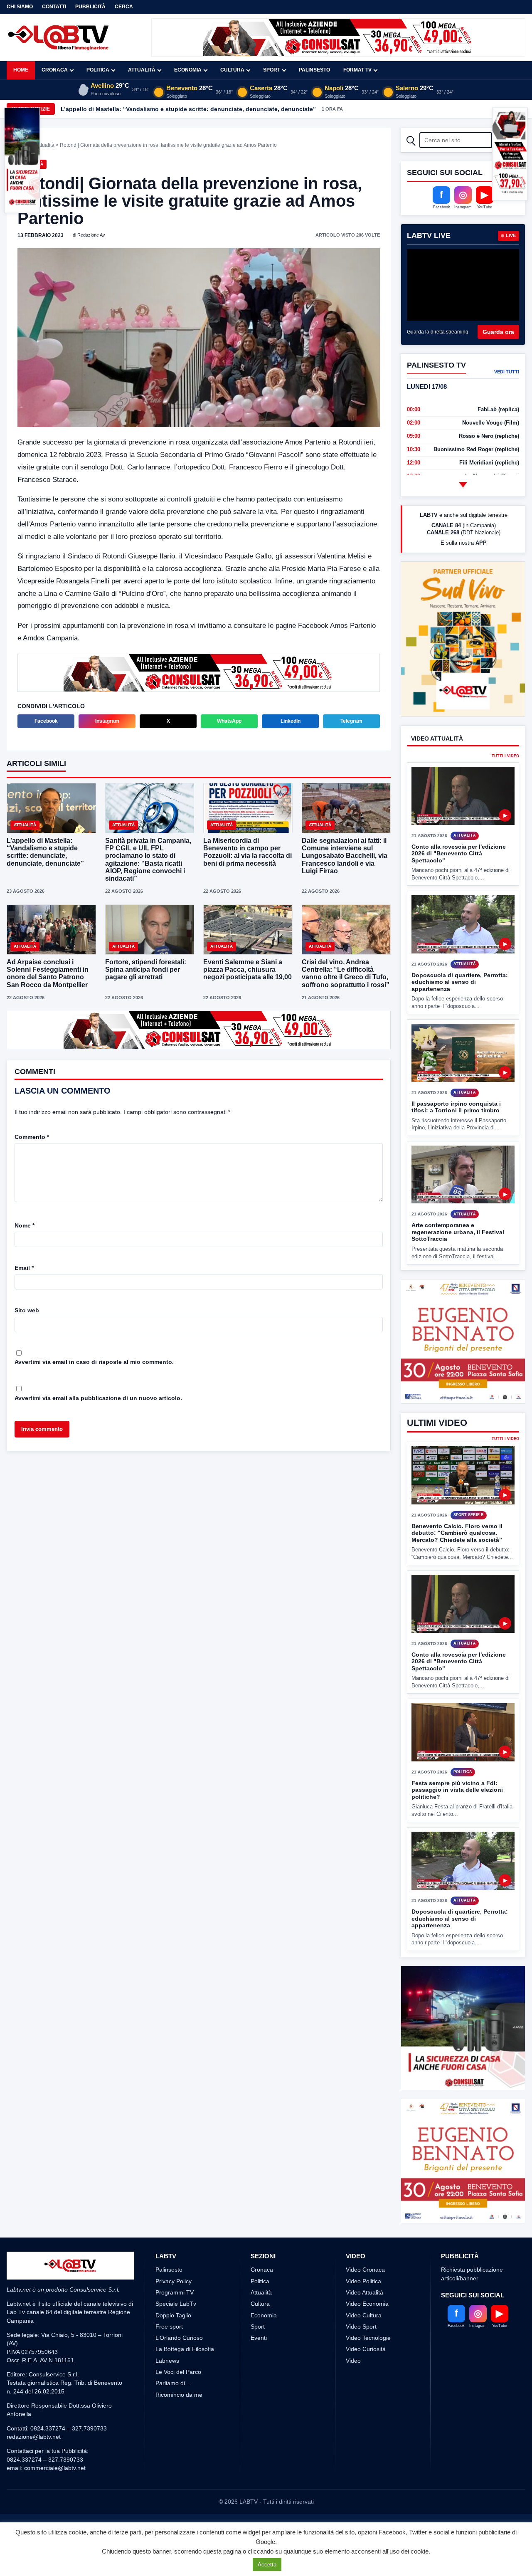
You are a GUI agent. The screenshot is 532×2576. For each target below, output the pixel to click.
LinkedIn (291, 721)
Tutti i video (505, 756)
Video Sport (361, 2327)
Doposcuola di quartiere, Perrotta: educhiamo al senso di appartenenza (460, 982)
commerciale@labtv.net (55, 2468)
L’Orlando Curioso (179, 2338)
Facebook (46, 721)
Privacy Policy (174, 2281)
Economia (188, 70)
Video (353, 2361)
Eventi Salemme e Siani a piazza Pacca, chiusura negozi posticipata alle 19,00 (248, 969)
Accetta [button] (267, 2565)
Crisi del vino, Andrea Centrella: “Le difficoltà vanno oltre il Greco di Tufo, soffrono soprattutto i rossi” (346, 973)
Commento (32, 1137)
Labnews (167, 2361)
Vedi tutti (507, 372)
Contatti (54, 7)
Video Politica (363, 2281)
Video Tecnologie (368, 2338)
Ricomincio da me (179, 2395)
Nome (25, 1225)
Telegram (351, 721)
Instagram (107, 721)
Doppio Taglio (173, 2315)
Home (21, 70)
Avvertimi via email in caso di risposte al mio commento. (94, 1362)
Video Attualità (365, 2292)
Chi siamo (20, 7)
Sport (272, 70)
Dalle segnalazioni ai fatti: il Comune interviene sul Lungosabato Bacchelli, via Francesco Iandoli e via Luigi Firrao (345, 856)
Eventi (259, 2338)
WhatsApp (229, 721)
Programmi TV (175, 2292)
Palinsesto (314, 70)
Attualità (142, 70)
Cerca (124, 7)
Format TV (357, 70)
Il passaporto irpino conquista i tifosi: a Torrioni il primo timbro (456, 1107)
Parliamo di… (173, 2383)
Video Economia (367, 2304)
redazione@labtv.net (34, 2437)
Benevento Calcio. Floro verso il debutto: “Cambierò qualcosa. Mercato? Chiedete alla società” (457, 1533)
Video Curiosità (366, 2349)
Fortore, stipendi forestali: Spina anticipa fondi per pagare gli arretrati (146, 969)
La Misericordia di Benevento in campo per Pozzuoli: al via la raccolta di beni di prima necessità (248, 852)
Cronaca (55, 70)
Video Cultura (364, 2315)
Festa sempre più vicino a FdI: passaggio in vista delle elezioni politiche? (457, 1790)
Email (24, 1268)
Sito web (27, 1310)
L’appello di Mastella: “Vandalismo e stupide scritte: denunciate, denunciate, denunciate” (45, 852)
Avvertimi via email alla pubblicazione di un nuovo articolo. (98, 1398)
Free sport (169, 2327)
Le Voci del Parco (178, 2372)
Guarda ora (498, 332)
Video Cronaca (365, 2270)
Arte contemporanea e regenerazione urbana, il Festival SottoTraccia (458, 1232)
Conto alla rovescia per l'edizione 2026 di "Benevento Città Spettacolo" (459, 853)
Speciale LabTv (176, 2304)
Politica (98, 70)
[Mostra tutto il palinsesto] (463, 484)
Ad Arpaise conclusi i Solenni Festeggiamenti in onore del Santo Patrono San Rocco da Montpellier (48, 973)
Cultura (232, 70)
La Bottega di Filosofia (185, 2349)
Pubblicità (90, 7)
